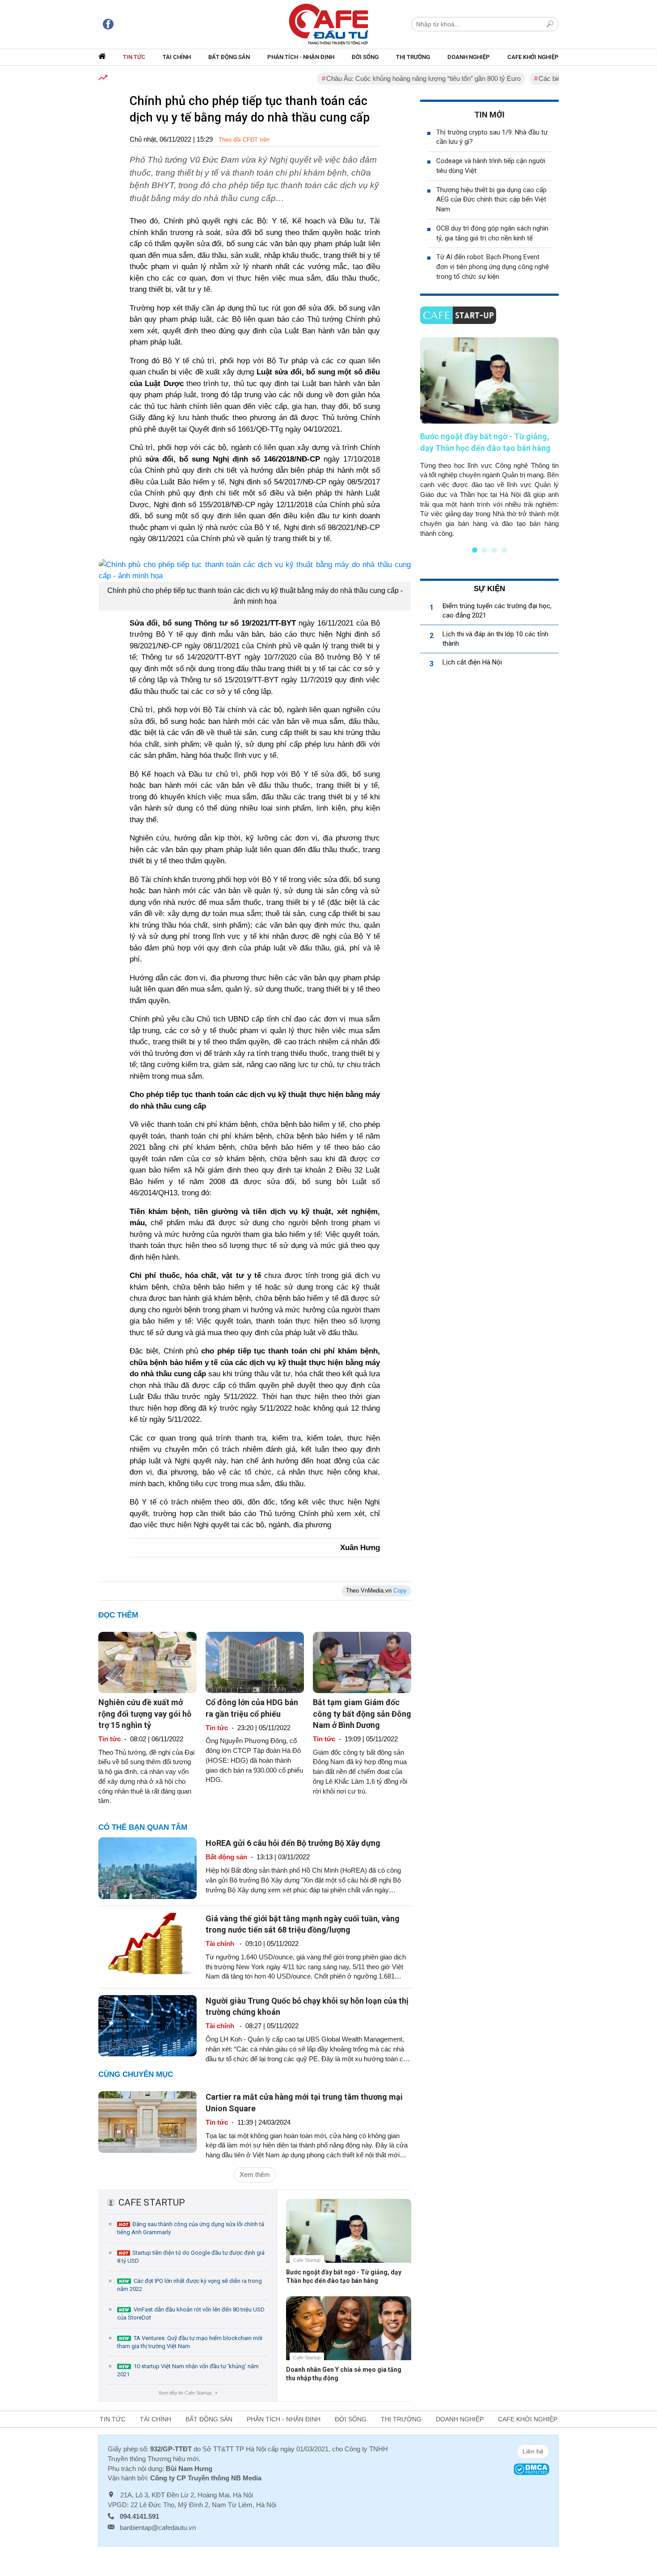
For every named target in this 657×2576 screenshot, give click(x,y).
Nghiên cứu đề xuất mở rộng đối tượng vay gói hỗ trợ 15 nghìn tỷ (145, 1713)
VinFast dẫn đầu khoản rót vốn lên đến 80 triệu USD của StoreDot (191, 2313)
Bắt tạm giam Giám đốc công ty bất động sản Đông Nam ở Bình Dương (362, 1713)
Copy (400, 1591)
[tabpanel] (489, 438)
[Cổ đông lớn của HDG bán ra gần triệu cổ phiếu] (255, 1662)
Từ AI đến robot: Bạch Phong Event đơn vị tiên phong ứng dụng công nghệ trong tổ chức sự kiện (493, 267)
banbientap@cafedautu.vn (158, 2528)
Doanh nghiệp (469, 57)
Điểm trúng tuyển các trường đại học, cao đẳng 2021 (497, 611)
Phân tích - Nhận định (301, 57)
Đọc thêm (118, 1615)
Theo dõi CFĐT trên (244, 140)
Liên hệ (533, 2451)
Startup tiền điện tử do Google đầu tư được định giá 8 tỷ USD (191, 2257)
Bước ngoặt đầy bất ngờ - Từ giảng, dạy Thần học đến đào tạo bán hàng (344, 2276)
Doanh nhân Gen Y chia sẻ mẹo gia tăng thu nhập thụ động (344, 2374)
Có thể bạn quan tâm (143, 1827)
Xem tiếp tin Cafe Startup (187, 2393)
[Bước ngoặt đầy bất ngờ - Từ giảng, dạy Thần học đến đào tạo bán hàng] (349, 2238)
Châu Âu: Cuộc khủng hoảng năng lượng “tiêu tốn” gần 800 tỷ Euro (385, 78)
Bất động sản (229, 57)
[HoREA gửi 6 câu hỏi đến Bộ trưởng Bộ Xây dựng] (147, 1868)
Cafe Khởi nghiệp (533, 57)
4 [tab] (504, 550)
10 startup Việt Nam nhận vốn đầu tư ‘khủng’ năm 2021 (188, 2370)
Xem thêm (255, 2175)
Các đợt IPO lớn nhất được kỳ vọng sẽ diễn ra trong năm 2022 (190, 2285)
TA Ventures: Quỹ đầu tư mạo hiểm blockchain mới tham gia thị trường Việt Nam (190, 2342)
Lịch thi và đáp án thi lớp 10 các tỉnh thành (495, 639)
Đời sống (365, 57)
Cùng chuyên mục (136, 2074)
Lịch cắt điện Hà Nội (472, 662)
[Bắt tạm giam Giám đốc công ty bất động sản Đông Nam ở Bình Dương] (362, 1662)
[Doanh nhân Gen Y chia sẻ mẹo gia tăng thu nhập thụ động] (349, 2335)
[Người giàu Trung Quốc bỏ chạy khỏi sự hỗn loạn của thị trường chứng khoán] (147, 2025)
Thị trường (413, 57)
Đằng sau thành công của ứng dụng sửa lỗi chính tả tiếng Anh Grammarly (191, 2228)
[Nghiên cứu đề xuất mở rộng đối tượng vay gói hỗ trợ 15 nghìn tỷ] (147, 1662)
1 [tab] (475, 550)
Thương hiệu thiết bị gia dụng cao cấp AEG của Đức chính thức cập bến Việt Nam (491, 200)
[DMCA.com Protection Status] (531, 2469)
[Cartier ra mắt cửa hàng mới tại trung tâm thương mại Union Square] (147, 2121)
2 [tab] (484, 550)
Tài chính (177, 57)
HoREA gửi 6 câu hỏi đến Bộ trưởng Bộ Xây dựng (293, 1843)
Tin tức (134, 57)
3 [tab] (494, 550)
